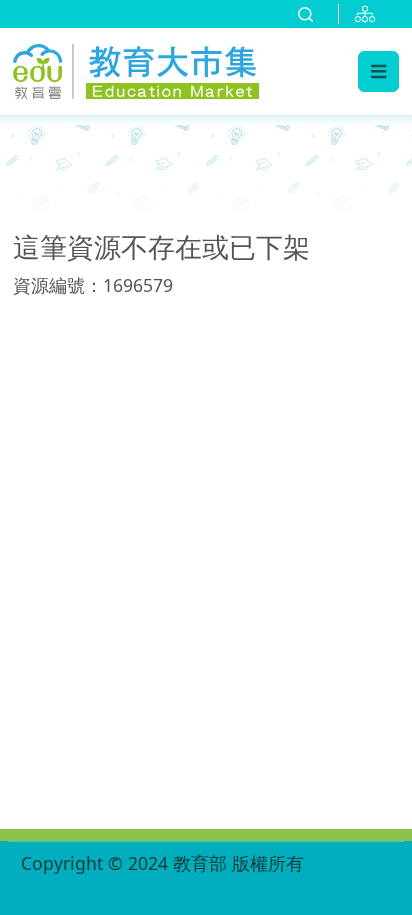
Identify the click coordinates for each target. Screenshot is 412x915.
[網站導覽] (369, 14)
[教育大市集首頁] (136, 68)
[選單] (378, 71)
